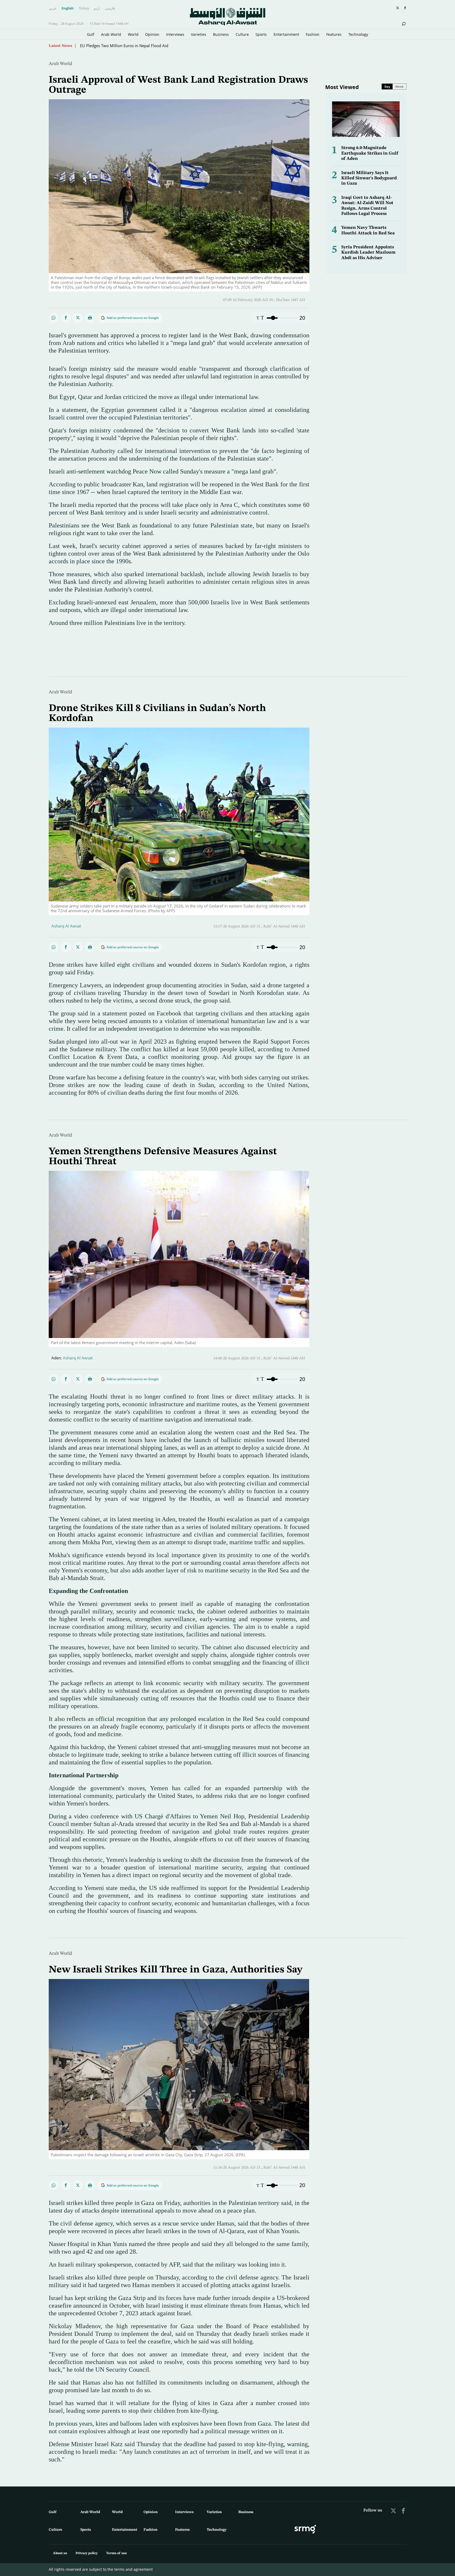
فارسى (110, 8)
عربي (53, 8)
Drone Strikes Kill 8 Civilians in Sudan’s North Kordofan (130, 46)
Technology (358, 34)
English (68, 8)
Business (221, 34)
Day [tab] (387, 87)
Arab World (111, 34)
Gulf (91, 34)
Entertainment (286, 34)
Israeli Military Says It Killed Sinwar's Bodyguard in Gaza (369, 178)
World (133, 34)
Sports (261, 34)
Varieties (199, 34)
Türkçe (84, 8)
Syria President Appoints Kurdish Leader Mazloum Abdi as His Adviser (368, 253)
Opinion (152, 34)
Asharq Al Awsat (66, 926)
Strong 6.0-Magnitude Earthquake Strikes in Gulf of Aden (370, 153)
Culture (242, 34)
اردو (97, 8)
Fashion (313, 34)
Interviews (175, 34)
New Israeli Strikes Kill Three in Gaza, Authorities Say (175, 1970)
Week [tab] (399, 87)
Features (334, 34)
